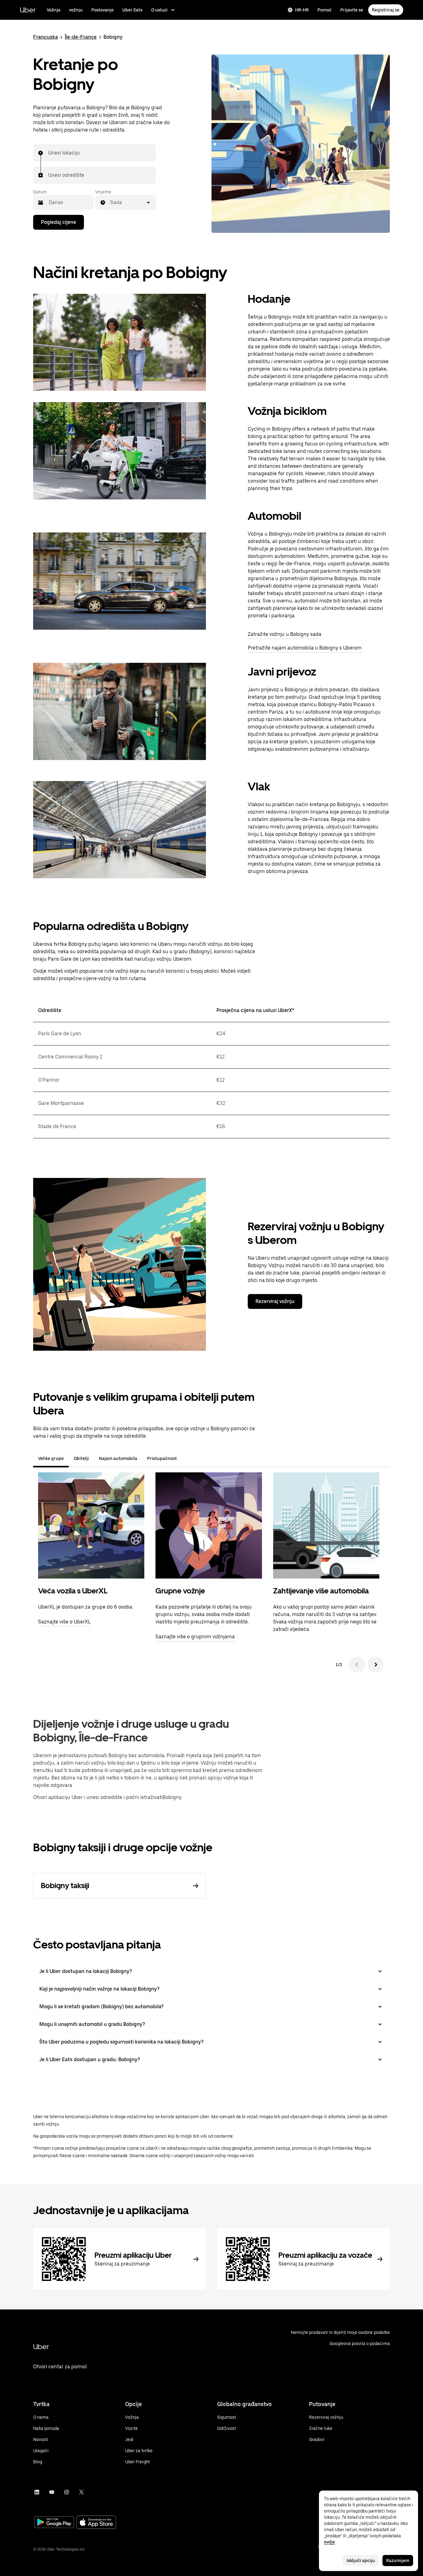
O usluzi (159, 10)
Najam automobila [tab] (118, 1458)
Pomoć (325, 10)
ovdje (329, 2542)
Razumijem (398, 2561)
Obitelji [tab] (81, 1458)
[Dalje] (376, 1665)
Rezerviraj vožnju (275, 1301)
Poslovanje (102, 10)
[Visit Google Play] (54, 2523)
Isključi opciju (361, 2561)
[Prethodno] (357, 1665)
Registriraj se (386, 10)
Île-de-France (81, 37)
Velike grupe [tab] (51, 1458)
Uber (28, 10)
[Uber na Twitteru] (81, 2492)
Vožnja (54, 10)
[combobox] (48, 153)
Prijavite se (352, 10)
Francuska (46, 37)
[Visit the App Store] (96, 2523)
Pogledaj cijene (59, 222)
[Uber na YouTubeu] (52, 2492)
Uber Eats (132, 10)
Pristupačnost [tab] (162, 1458)
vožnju (76, 10)
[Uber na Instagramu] (67, 2492)
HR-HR (302, 10)
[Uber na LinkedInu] (37, 2492)
